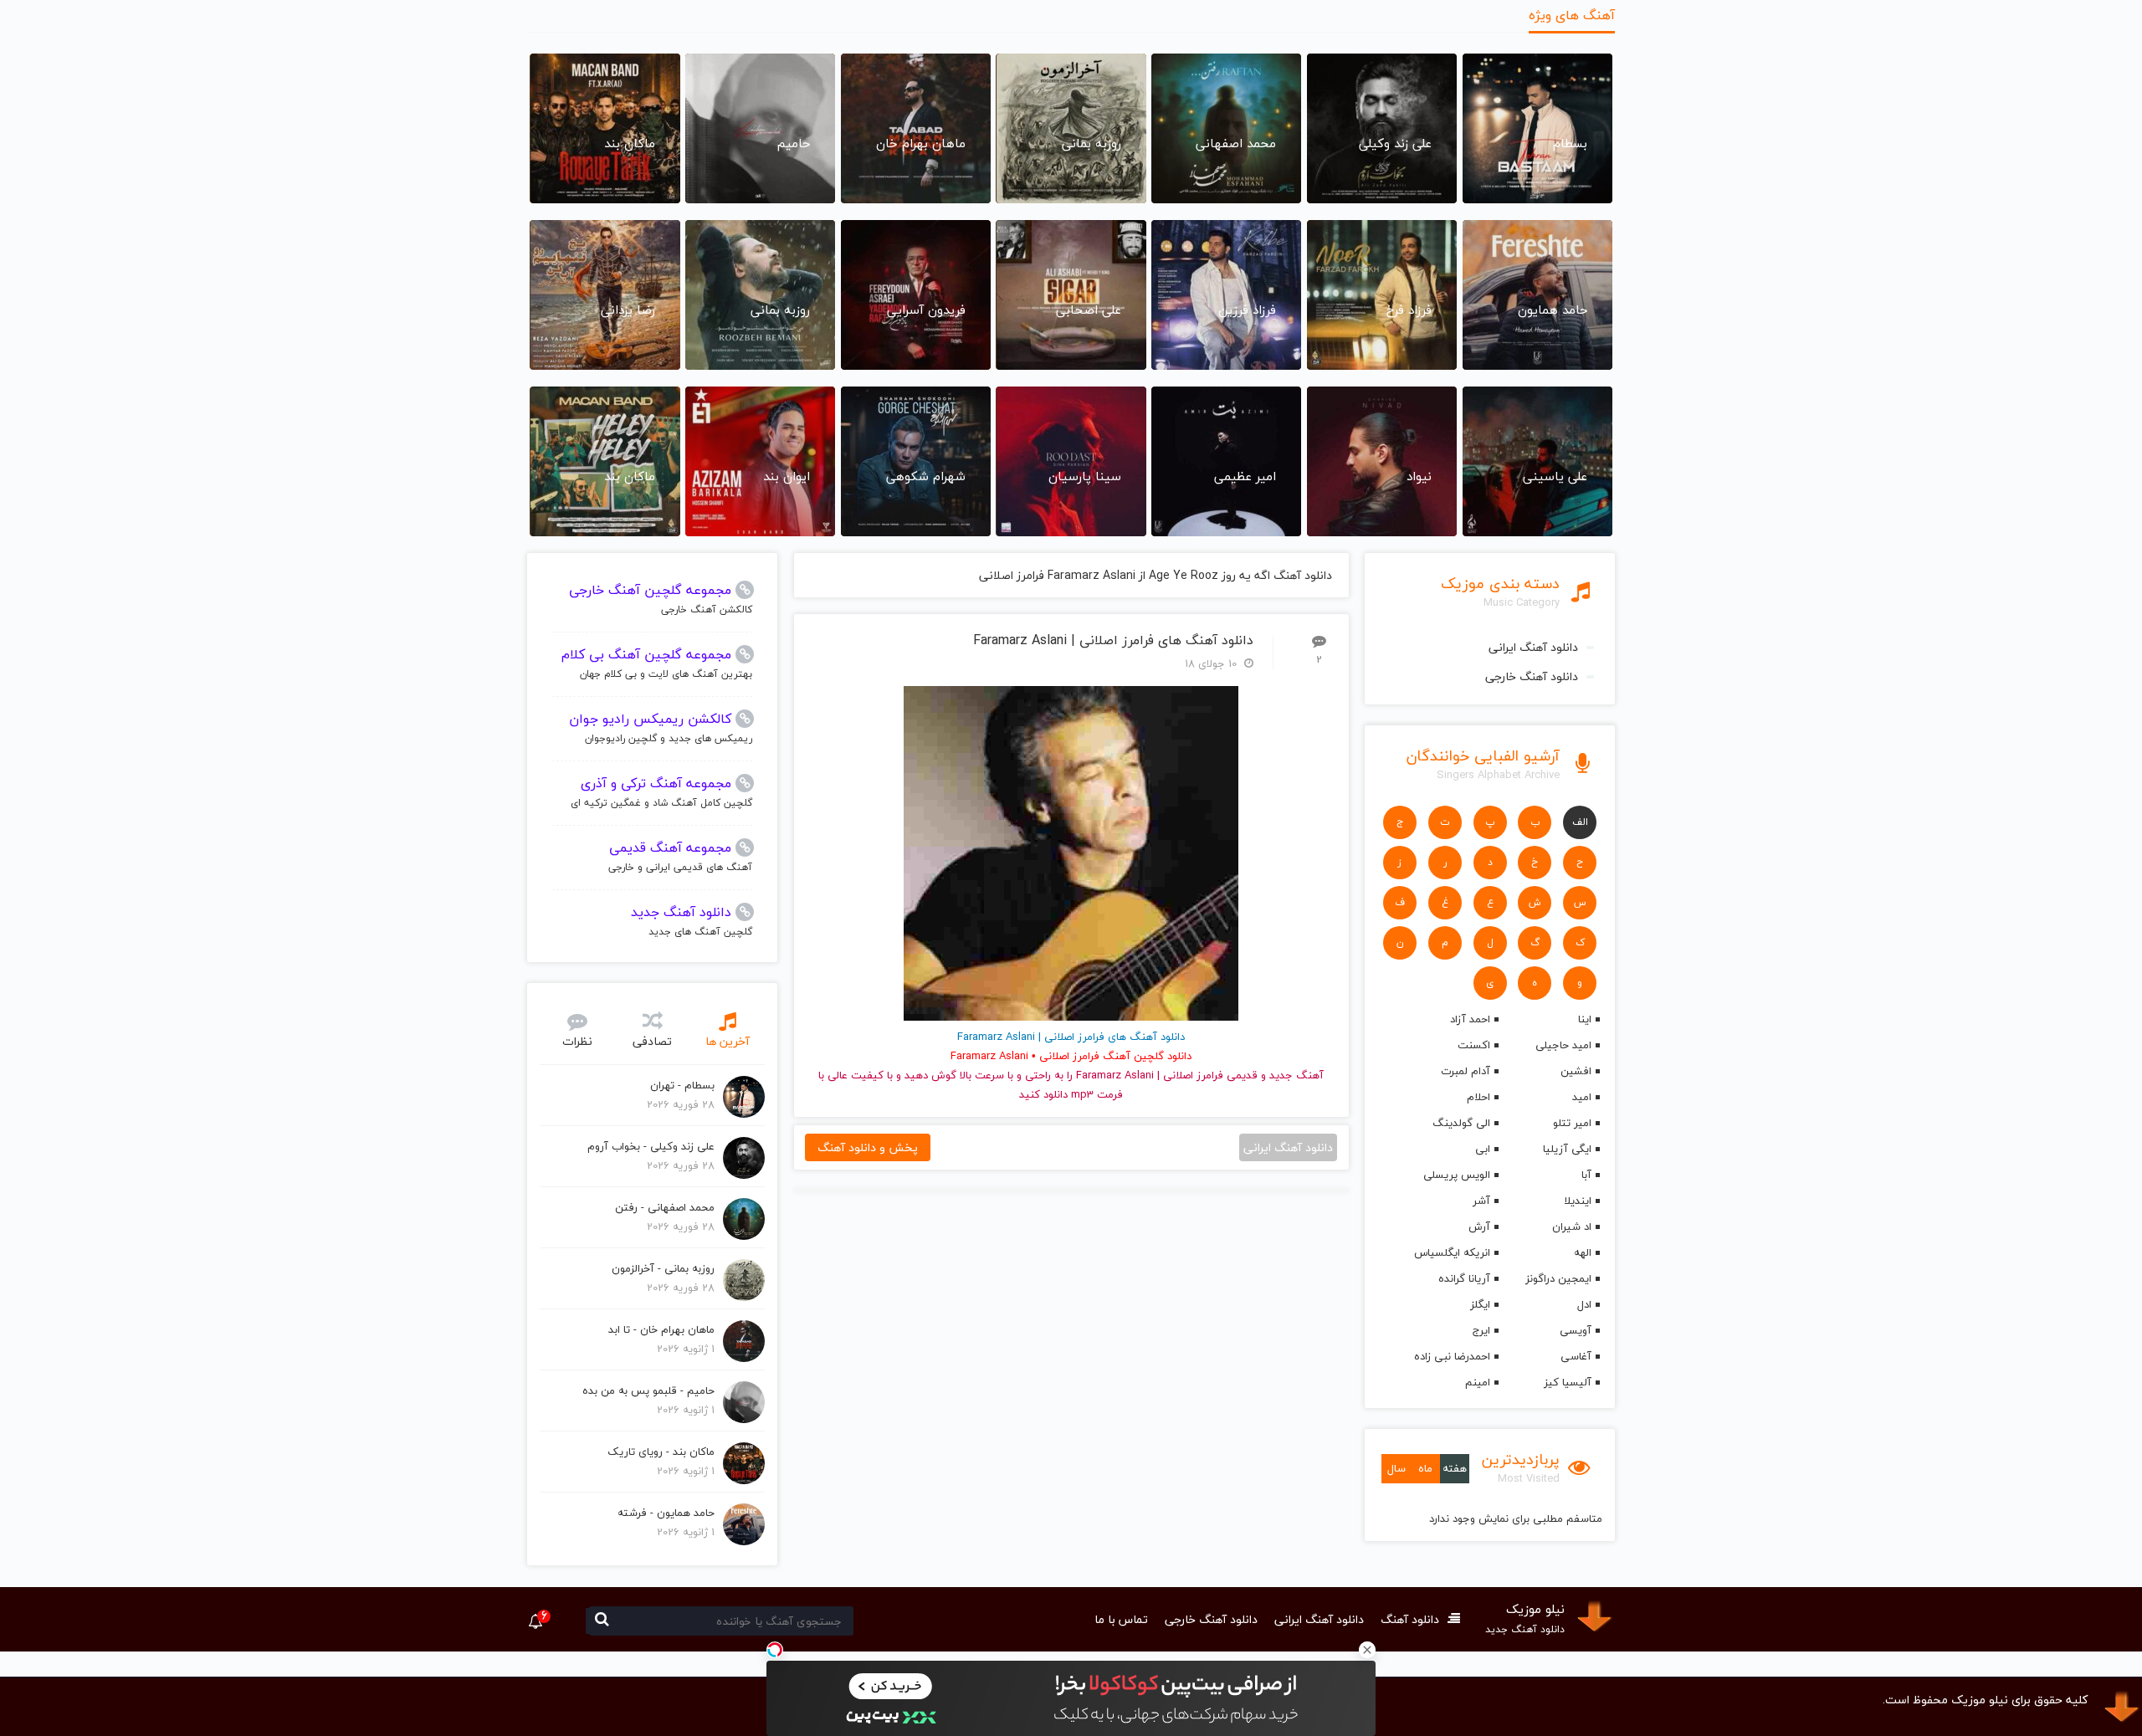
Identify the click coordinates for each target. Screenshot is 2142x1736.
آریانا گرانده (1464, 1278)
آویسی (1576, 1330)
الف (1580, 822)
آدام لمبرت (1465, 1071)
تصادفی (652, 1041)
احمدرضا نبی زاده (1452, 1356)
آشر (1481, 1201)
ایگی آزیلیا (1567, 1149)
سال (1396, 1468)
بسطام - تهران (682, 1085)
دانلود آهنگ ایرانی (1533, 647)
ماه (1425, 1468)
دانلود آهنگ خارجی (1532, 676)
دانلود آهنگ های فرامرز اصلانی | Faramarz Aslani (1113, 640)
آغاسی (1576, 1356)
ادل (1584, 1304)
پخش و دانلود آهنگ (868, 1147)
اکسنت (1473, 1045)
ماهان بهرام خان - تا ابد (661, 1329)
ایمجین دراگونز (1558, 1278)
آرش (1479, 1226)
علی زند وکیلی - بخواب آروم (651, 1146)
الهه (1583, 1252)
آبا (1586, 1175)
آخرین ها (728, 1041)
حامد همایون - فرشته (666, 1513)
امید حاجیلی (1563, 1045)
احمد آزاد (1470, 1019)
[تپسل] (775, 1650)
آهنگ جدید (1296, 1075)
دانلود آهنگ (1410, 1619)
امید (1582, 1097)
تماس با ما (1121, 1619)
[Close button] (1367, 1650)
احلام (1478, 1097)
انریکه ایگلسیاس (1452, 1252)
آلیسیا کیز (1568, 1382)
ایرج (1481, 1330)
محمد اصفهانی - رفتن (665, 1207)
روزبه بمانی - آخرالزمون (663, 1268)
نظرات (577, 1041)
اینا (1585, 1019)
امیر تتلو (1572, 1123)
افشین (1576, 1071)
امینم (1477, 1382)
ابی (1482, 1149)
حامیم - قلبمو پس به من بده (648, 1390)
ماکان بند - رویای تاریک (661, 1452)
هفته (1455, 1468)
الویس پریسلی (1456, 1175)
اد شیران (1572, 1226)
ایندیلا (1578, 1201)
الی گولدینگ (1461, 1123)
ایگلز (1480, 1304)
